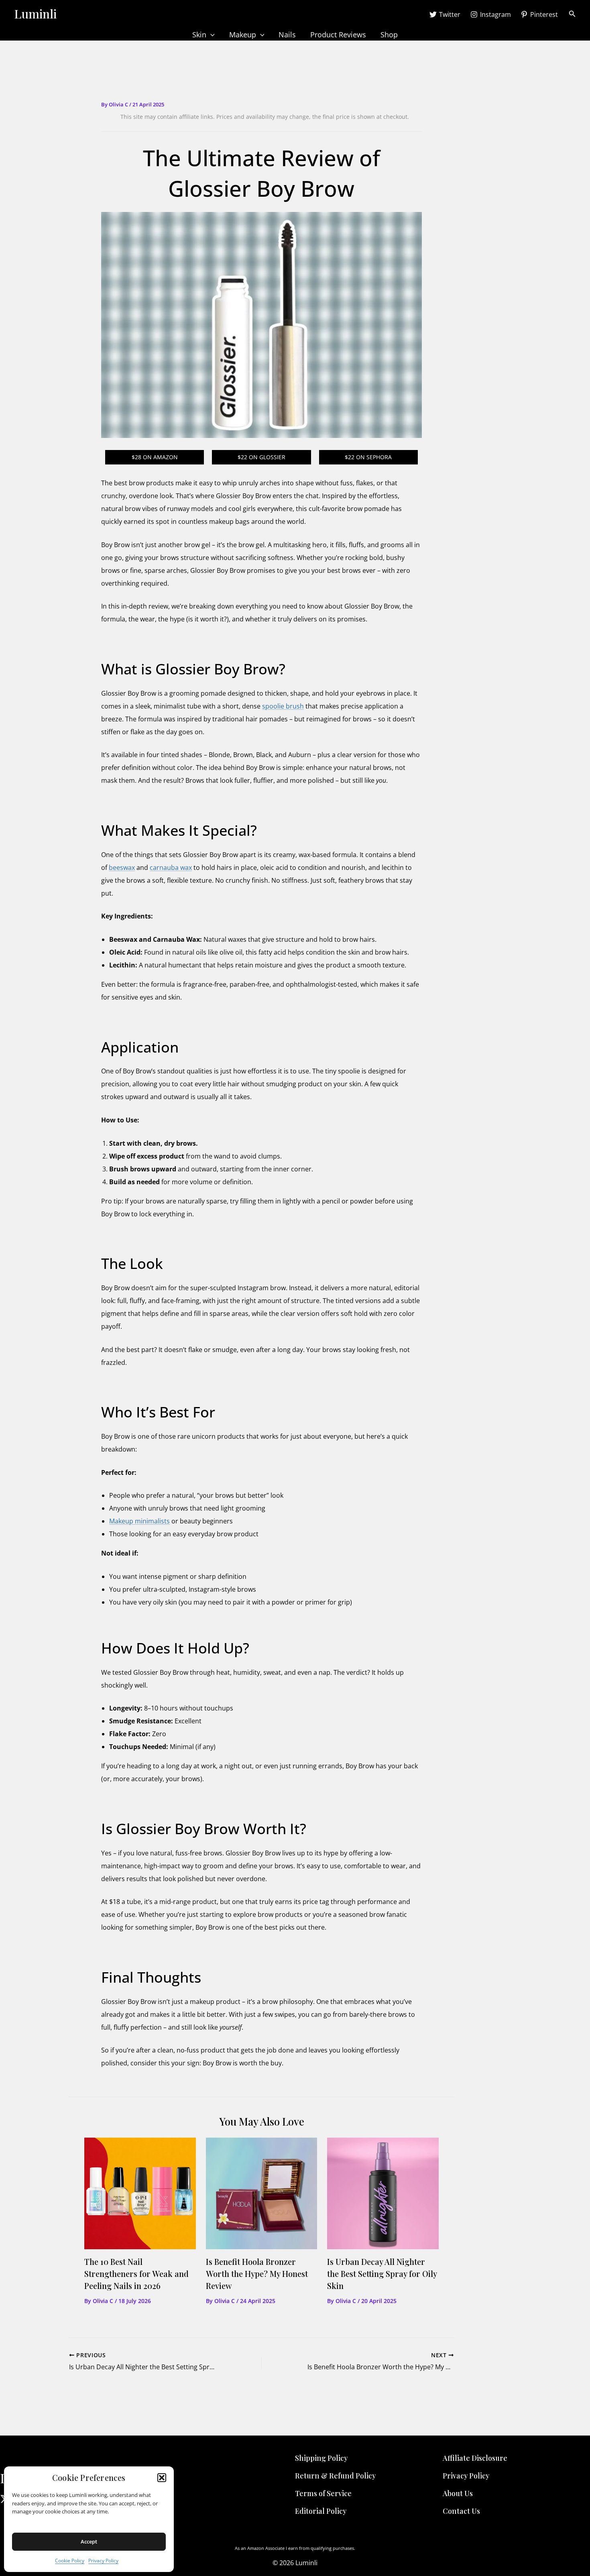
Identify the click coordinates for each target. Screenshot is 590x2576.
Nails (287, 35)
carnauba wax (171, 867)
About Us (458, 2493)
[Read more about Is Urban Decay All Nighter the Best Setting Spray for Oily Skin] (383, 2193)
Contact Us (461, 2511)
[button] (162, 2478)
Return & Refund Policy (335, 2476)
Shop (389, 35)
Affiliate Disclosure (475, 2458)
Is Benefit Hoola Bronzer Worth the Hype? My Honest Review (257, 2274)
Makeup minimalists (139, 1521)
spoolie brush (283, 706)
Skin (199, 35)
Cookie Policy (70, 2561)
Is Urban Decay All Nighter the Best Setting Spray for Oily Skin (382, 2274)
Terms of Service (323, 2493)
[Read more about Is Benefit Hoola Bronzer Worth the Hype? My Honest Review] (262, 2193)
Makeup (243, 35)
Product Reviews (338, 35)
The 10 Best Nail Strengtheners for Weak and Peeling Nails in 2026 (136, 2274)
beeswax (122, 867)
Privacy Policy (103, 2561)
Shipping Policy (321, 2458)
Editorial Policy (321, 2511)
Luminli (35, 14)
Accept (89, 2541)
